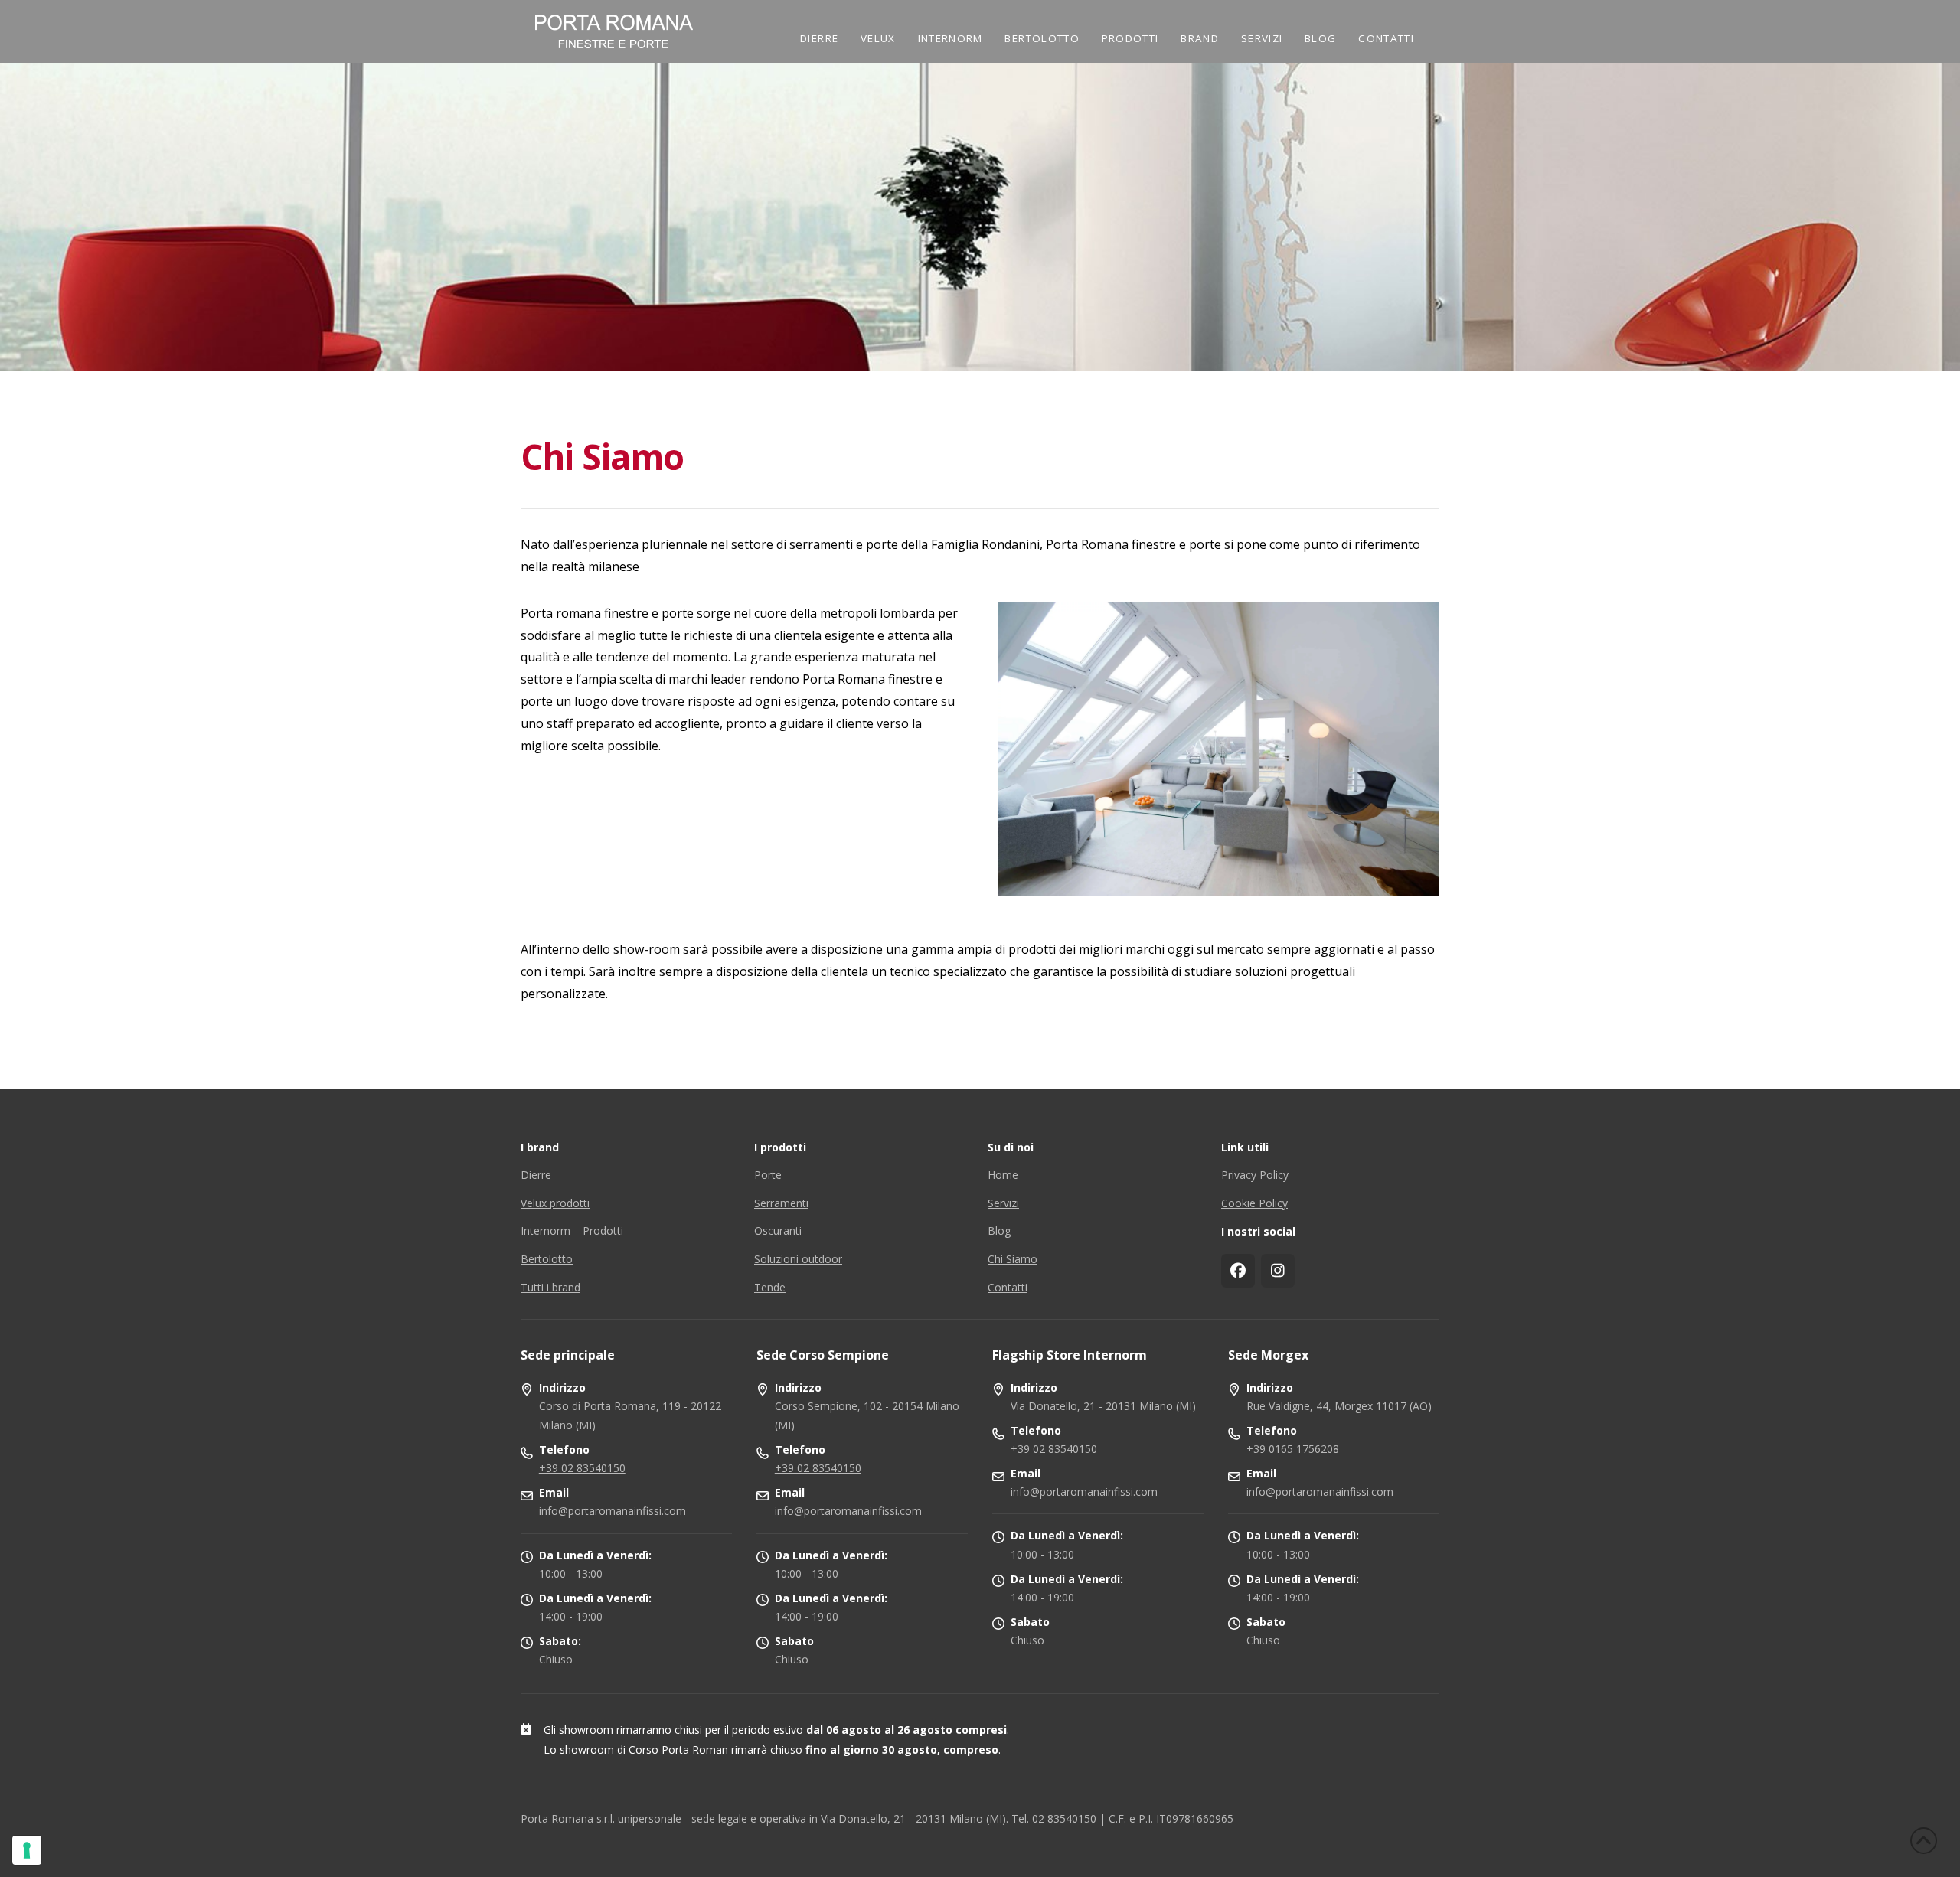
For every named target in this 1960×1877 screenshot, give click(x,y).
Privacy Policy (1255, 1175)
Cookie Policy (1254, 1203)
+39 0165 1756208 (1293, 1449)
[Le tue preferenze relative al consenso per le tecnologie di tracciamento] (27, 1850)
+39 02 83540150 (582, 1468)
